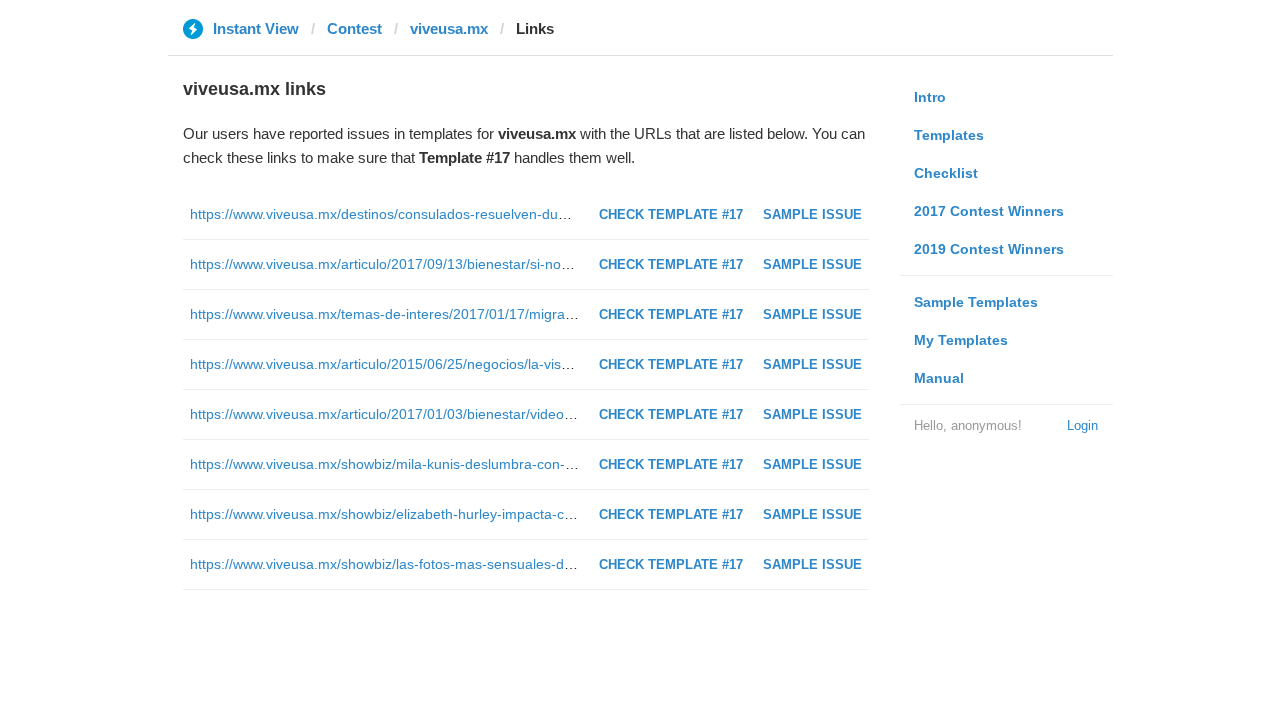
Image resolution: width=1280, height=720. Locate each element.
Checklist (946, 173)
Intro (930, 97)
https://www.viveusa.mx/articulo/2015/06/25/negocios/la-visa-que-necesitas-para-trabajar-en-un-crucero (518, 364)
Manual (939, 378)
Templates (949, 135)
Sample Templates (976, 302)
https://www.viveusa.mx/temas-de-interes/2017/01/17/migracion (390, 314)
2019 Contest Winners (989, 249)
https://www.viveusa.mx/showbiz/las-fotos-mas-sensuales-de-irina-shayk (418, 564)
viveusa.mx (449, 28)
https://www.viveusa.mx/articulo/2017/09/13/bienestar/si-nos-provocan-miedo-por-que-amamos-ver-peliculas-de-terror (563, 264)
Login (1082, 425)
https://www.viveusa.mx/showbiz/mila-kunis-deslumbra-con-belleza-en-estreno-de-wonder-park (490, 464)
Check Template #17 (671, 214)
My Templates (961, 340)
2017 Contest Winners (989, 211)
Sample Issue (812, 214)
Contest (354, 28)
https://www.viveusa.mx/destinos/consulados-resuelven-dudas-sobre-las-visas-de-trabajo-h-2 (484, 214)
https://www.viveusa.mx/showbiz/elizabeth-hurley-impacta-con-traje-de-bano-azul (446, 514)
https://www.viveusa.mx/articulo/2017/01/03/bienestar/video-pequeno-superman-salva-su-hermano (502, 414)
